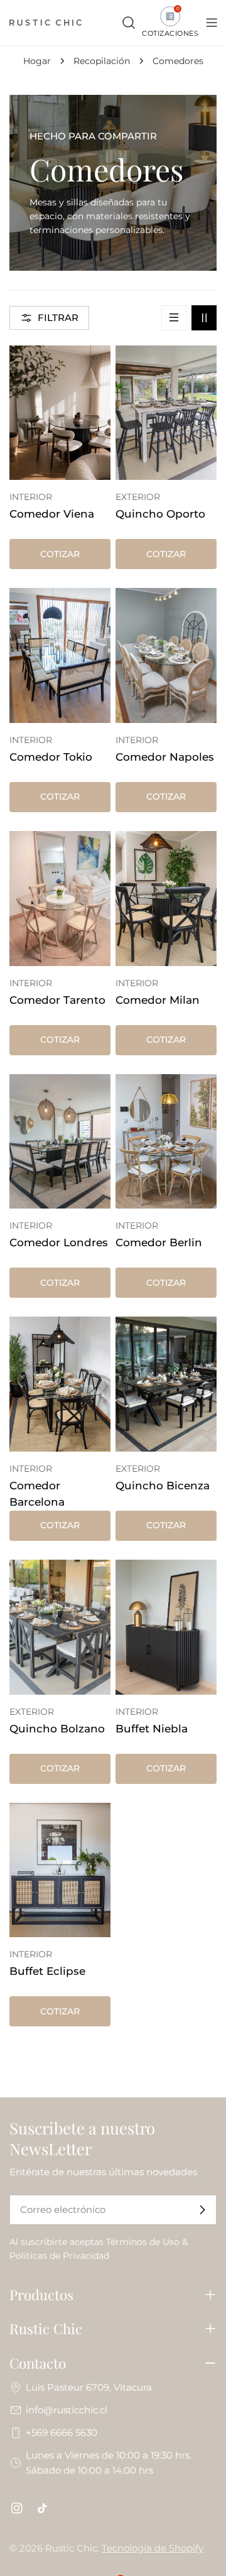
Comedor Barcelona (37, 1494)
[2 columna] (204, 318)
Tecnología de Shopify (153, 2548)
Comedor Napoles (165, 757)
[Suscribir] (202, 2210)
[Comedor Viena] (60, 413)
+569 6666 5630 (62, 2432)
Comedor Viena (52, 514)
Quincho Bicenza (163, 1486)
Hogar (37, 61)
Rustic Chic (71, 2548)
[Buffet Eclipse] (60, 1870)
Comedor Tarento (57, 1000)
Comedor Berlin (159, 1242)
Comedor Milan (158, 1000)
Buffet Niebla (152, 1729)
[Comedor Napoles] (166, 655)
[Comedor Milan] (166, 899)
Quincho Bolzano (57, 1729)
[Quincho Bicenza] (166, 1384)
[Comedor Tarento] (60, 899)
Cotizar (60, 554)
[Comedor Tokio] (60, 655)
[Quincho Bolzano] (60, 1627)
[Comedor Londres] (60, 1142)
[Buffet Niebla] (166, 1627)
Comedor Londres (59, 1242)
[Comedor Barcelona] (60, 1384)
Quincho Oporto (160, 514)
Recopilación (102, 61)
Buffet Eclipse (47, 1971)
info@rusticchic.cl (67, 2410)
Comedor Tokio (51, 757)
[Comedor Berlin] (166, 1142)
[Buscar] (129, 23)
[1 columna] (174, 318)
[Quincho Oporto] (166, 413)
